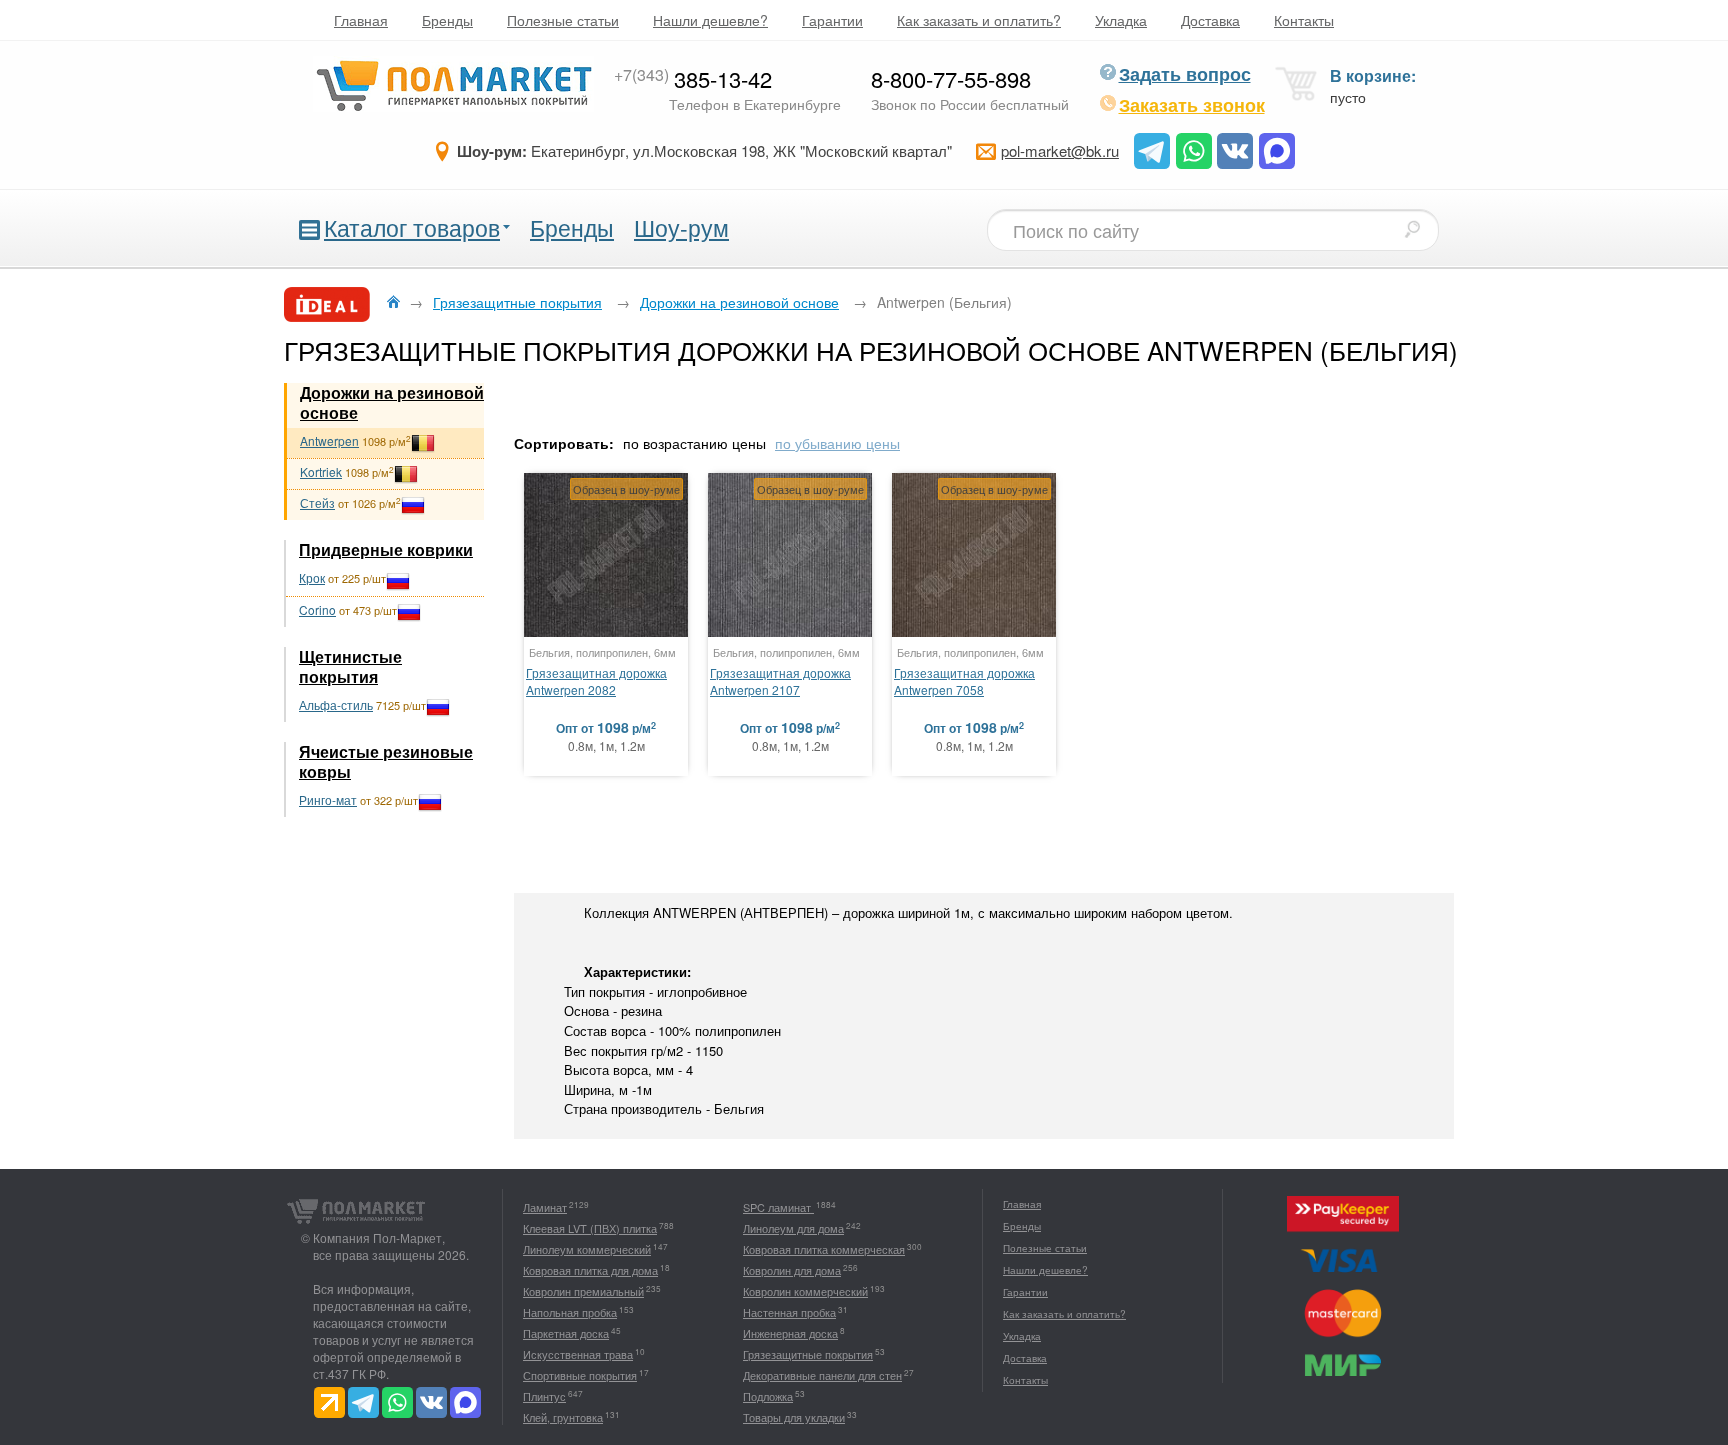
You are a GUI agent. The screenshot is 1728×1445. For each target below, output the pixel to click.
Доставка (1210, 20)
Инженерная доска (790, 1333)
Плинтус (544, 1396)
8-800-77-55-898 (951, 78)
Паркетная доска (566, 1333)
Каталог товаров (412, 227)
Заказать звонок (1192, 105)
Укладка (1121, 20)
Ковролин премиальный (583, 1291)
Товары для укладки (794, 1417)
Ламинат (545, 1207)
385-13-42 (693, 78)
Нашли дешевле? (710, 20)
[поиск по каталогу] (1412, 229)
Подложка (768, 1396)
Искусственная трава (578, 1354)
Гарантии (832, 20)
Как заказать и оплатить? (979, 20)
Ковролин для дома (792, 1270)
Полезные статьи (563, 20)
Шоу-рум (681, 227)
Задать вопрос (1185, 74)
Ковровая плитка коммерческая (824, 1249)
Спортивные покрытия (580, 1375)
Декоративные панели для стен (822, 1375)
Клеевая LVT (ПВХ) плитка (590, 1228)
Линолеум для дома (793, 1228)
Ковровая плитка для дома (590, 1270)
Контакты (1304, 20)
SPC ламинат (778, 1207)
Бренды (447, 20)
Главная (361, 20)
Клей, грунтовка (563, 1417)
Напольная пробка (570, 1312)
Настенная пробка (789, 1312)
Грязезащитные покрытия (808, 1354)
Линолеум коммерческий (587, 1249)
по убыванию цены (837, 443)
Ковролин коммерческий (805, 1291)
